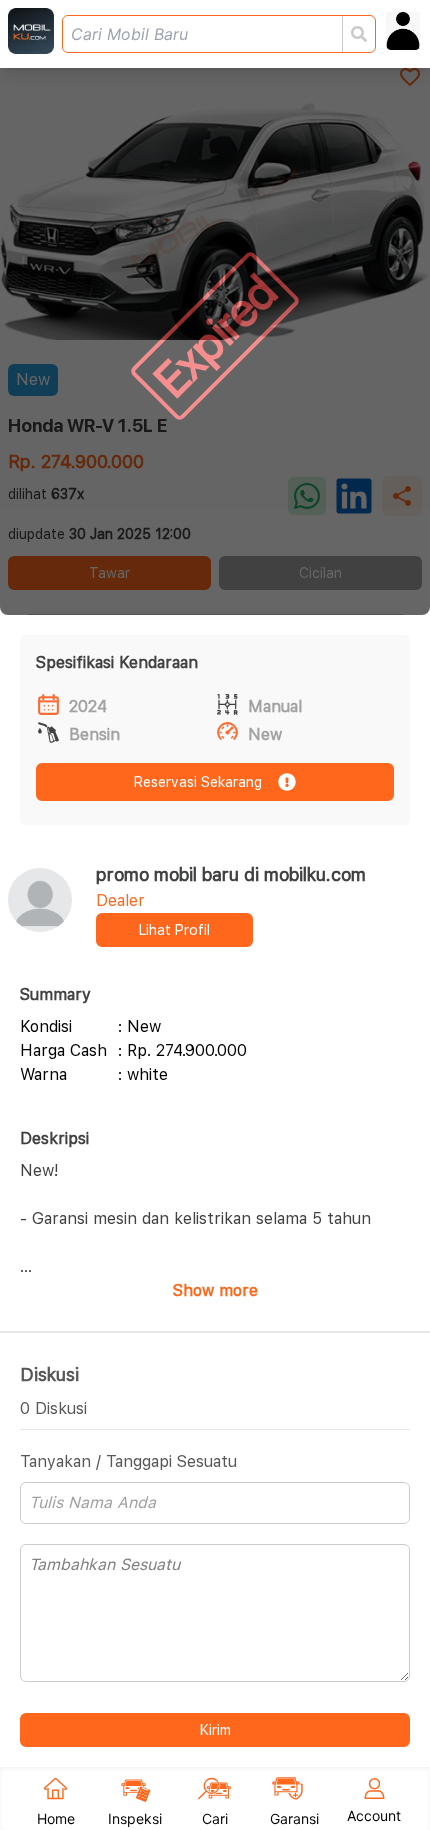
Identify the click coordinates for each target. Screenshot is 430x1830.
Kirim (215, 1730)
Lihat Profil (174, 930)
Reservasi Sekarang (198, 782)
